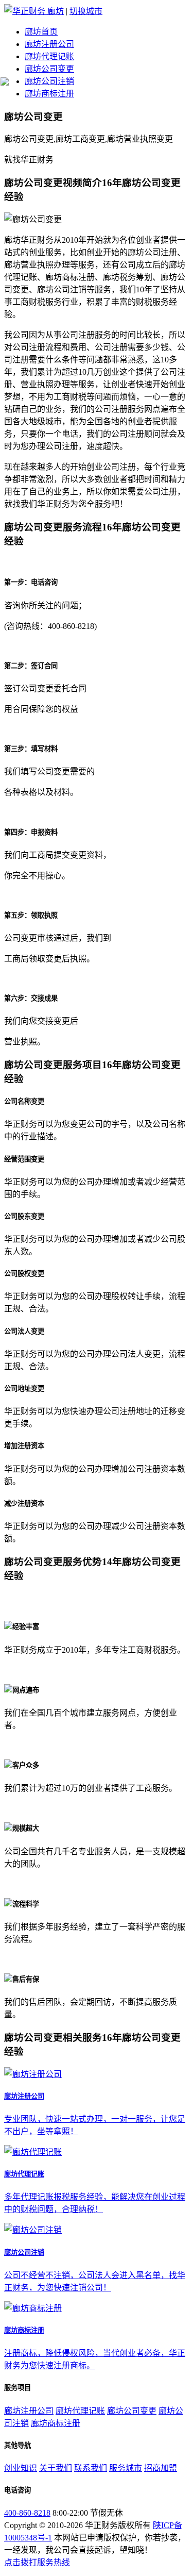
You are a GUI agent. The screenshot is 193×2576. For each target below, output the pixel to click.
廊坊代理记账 (49, 56)
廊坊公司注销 (49, 81)
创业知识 (21, 2468)
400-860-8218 (27, 2513)
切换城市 (86, 11)
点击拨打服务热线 (37, 2562)
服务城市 (126, 2468)
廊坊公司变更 (49, 69)
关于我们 (56, 2468)
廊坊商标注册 (49, 94)
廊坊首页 (41, 32)
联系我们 (91, 2468)
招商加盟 (161, 2468)
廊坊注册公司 (49, 44)
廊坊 (56, 11)
